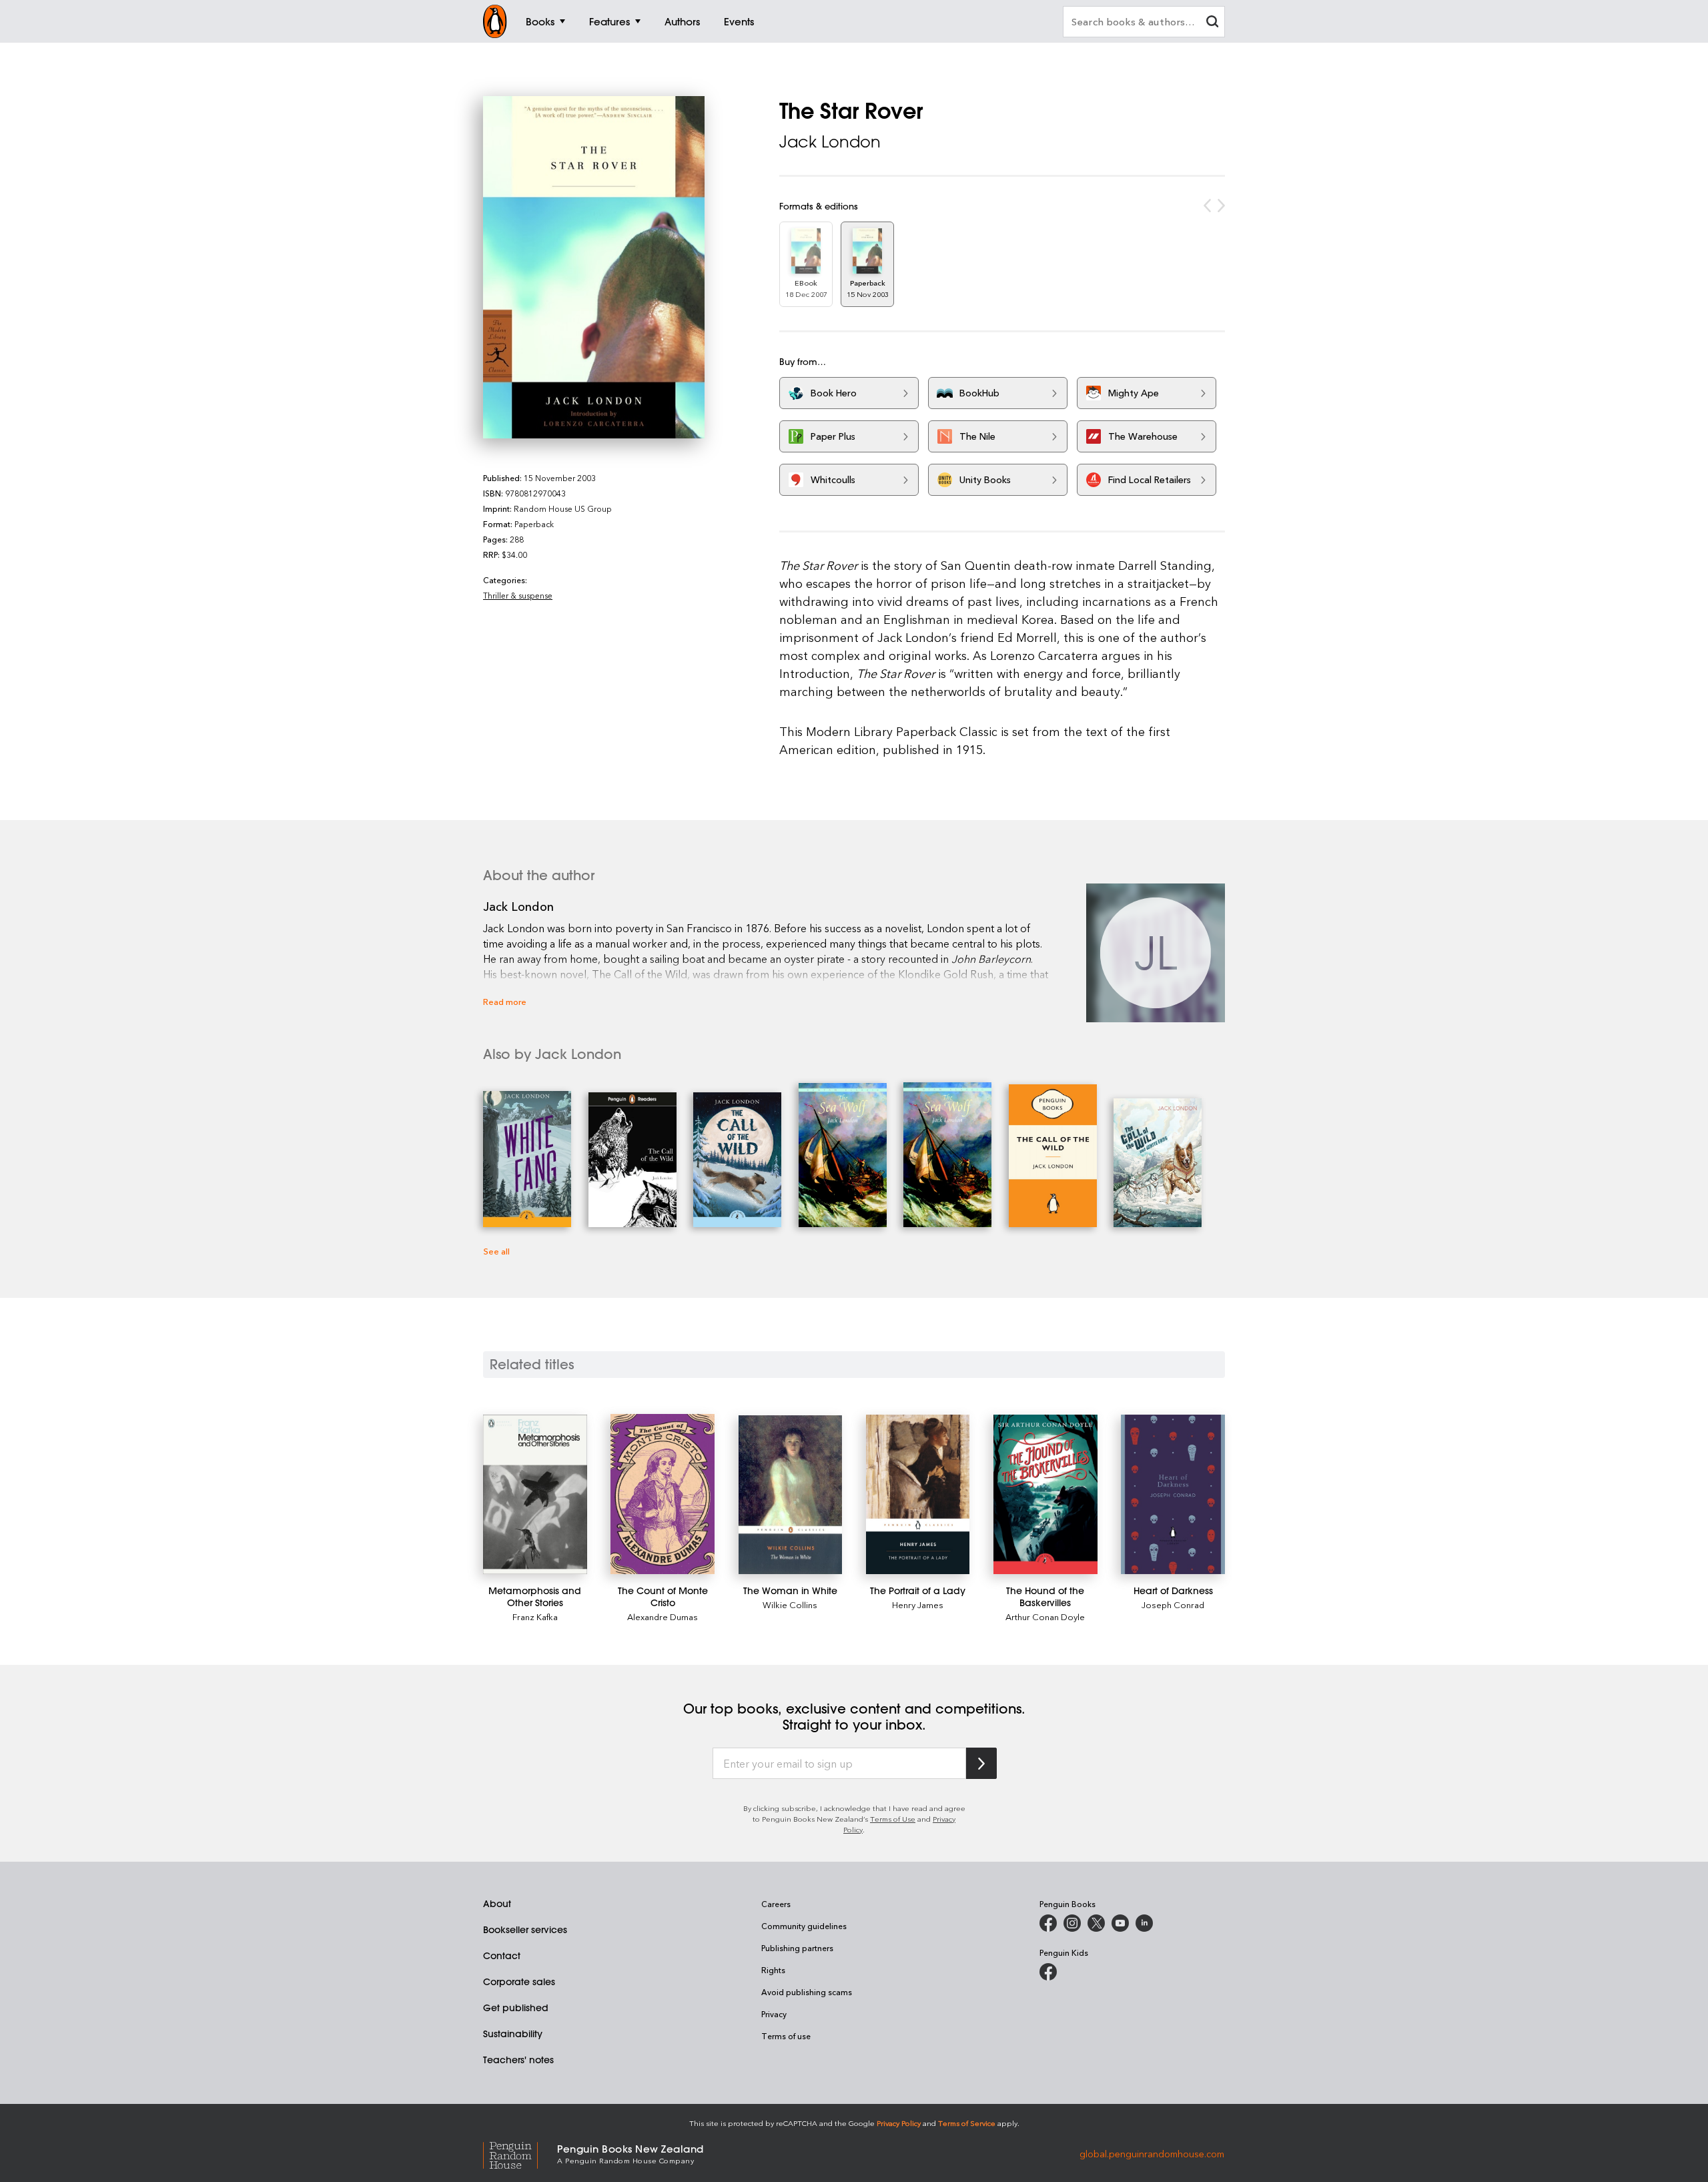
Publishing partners (797, 1948)
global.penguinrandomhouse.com (1152, 2153)
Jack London (830, 141)
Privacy (774, 2014)
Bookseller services (525, 1930)
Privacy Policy (899, 2123)
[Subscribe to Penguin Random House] (981, 1763)
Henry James (918, 1604)
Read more (505, 1001)
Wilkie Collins (790, 1604)
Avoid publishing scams (807, 1992)
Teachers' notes (518, 2060)
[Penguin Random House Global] (520, 2154)
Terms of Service (967, 2123)
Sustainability (513, 2034)
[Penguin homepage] (495, 21)
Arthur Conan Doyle (1045, 1616)
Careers (776, 1904)
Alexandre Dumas (663, 1616)
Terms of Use (893, 1819)
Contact (502, 1956)
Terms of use (786, 2036)
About (497, 1904)
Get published (516, 2008)
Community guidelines (804, 1926)
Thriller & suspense (518, 595)
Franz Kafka (535, 1616)
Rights (773, 1970)
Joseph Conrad (1173, 1604)
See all (496, 1251)
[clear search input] (1212, 23)
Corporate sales (519, 1982)
